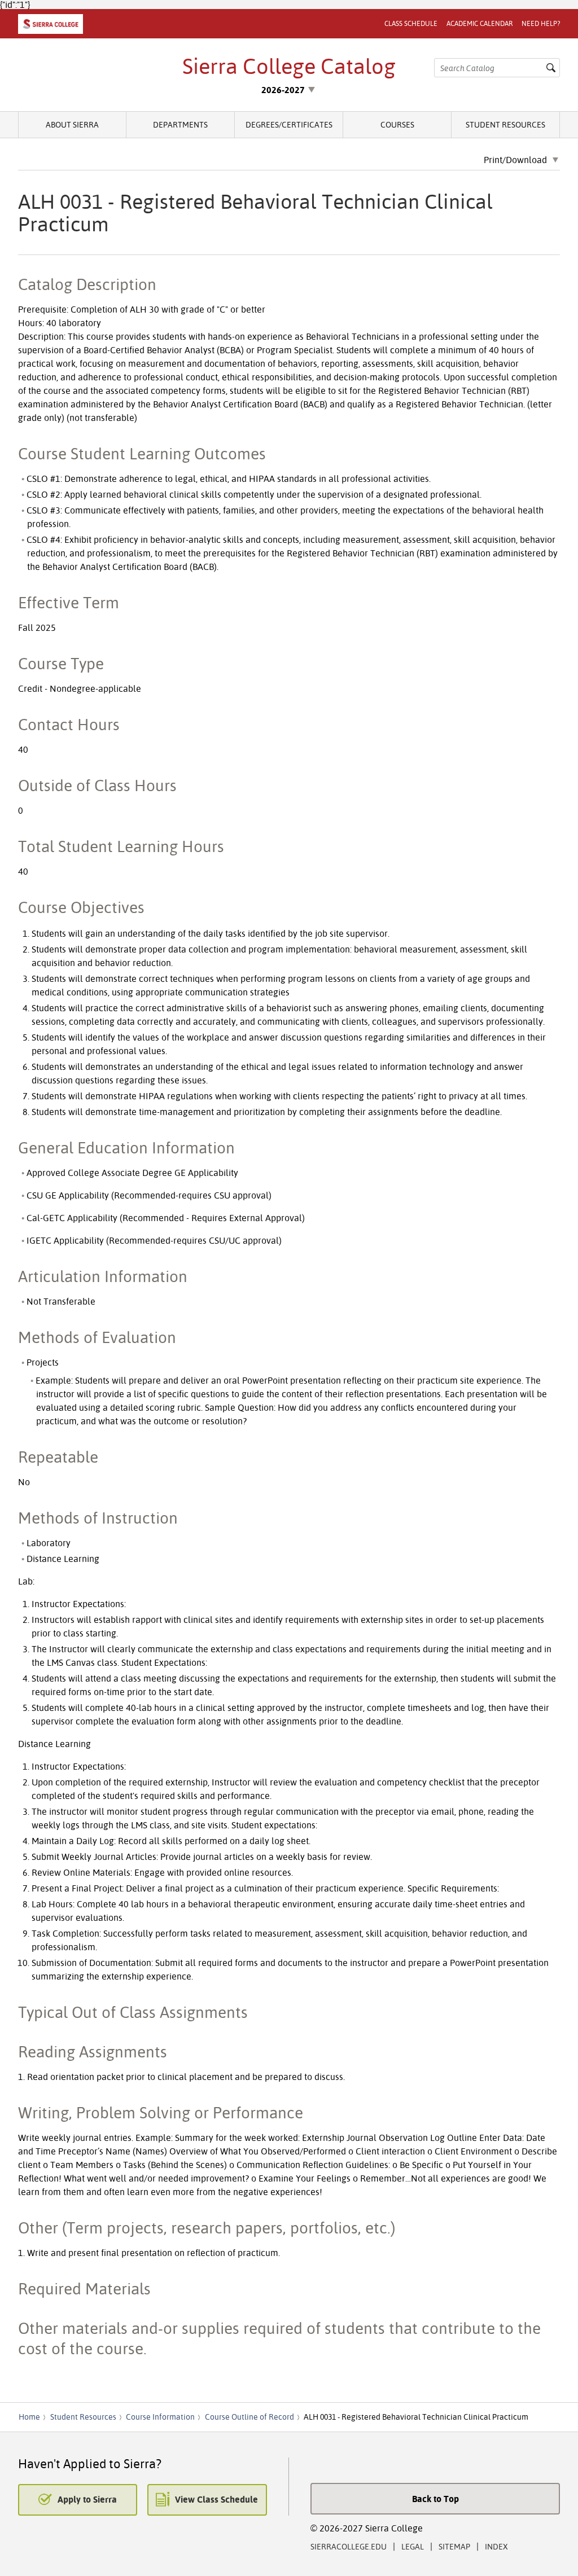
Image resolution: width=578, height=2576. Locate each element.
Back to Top (435, 2499)
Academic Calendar (480, 23)
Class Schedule (411, 23)
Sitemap (454, 2546)
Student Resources (505, 124)
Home (29, 2417)
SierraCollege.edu (349, 2546)
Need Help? (541, 23)
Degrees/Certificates (289, 124)
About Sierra (72, 124)
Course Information (160, 2417)
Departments (180, 124)
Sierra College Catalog (289, 66)
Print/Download (515, 160)
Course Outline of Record (249, 2417)
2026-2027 (283, 90)
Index (496, 2546)
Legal (413, 2546)
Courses (397, 124)
